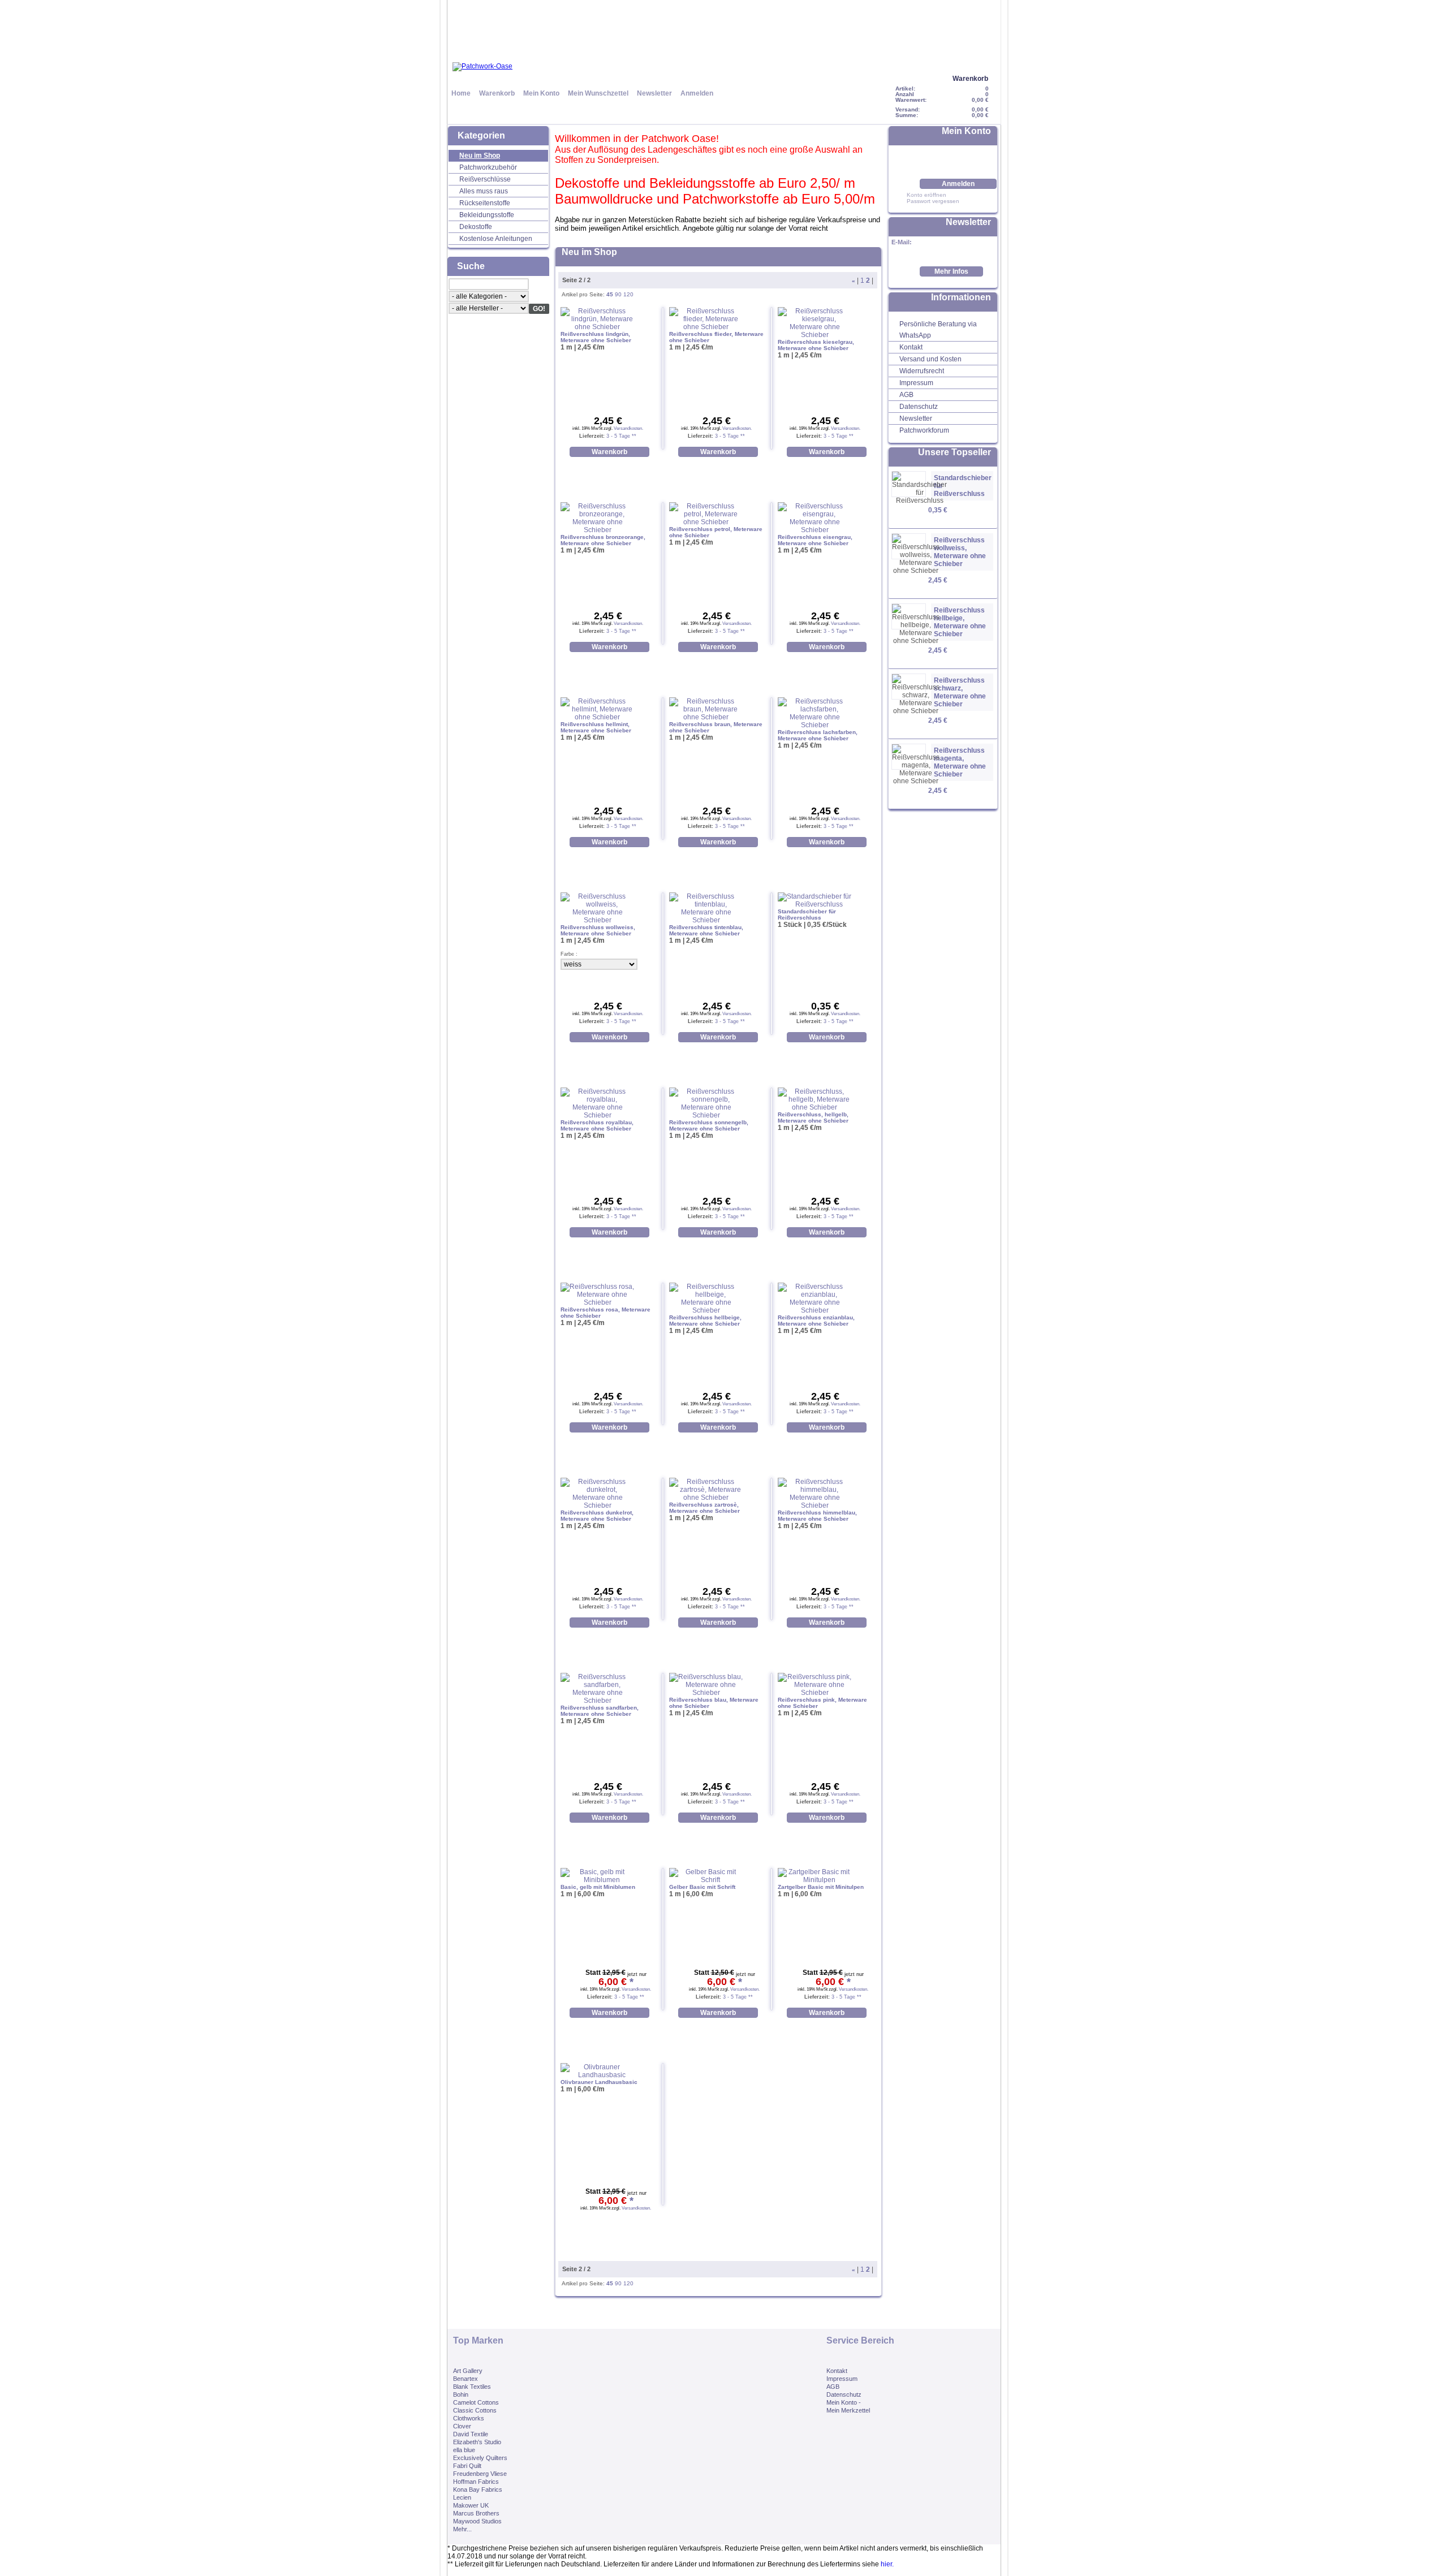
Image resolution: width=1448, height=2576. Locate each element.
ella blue (464, 2450)
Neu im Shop (480, 156)
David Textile (471, 2434)
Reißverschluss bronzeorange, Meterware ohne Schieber (603, 540)
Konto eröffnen (926, 195)
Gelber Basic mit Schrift (702, 1887)
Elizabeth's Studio (477, 2442)
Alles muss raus (484, 191)
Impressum (916, 383)
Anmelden (697, 93)
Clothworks (469, 2418)
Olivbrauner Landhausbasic (599, 2082)
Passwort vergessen (933, 201)
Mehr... (462, 2529)
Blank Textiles (472, 2387)
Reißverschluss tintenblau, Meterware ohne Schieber (706, 930)
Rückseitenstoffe (485, 203)
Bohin (461, 2394)
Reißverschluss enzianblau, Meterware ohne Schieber (816, 1321)
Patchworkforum (924, 430)
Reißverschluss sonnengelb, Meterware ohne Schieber (709, 1125)
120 (628, 294)
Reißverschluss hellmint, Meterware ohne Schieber (596, 727)
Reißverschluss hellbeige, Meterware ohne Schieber (960, 622)
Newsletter (654, 93)
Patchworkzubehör (488, 167)
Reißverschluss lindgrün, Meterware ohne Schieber (596, 337)
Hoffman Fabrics (476, 2482)
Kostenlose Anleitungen (496, 239)
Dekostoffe (476, 227)
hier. (887, 2564)
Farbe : (569, 954)
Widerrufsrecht (922, 371)
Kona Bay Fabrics (478, 2489)
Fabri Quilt (467, 2466)
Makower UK (471, 2505)
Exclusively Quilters (480, 2458)
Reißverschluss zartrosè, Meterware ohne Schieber (704, 1508)
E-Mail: (902, 242)
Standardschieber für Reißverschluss (963, 486)
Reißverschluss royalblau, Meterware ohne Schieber (597, 1125)
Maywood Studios (477, 2521)
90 (618, 294)
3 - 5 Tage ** (620, 436)
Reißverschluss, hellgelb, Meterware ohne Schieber (813, 1117)
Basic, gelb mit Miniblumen (598, 1887)
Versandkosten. (628, 428)
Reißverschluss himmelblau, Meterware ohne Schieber (817, 1516)
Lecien (462, 2497)
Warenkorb (970, 79)
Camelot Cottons (476, 2402)
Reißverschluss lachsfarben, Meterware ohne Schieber (818, 735)
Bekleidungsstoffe (487, 215)
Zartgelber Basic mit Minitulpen (821, 1887)
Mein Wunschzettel (598, 93)
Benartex (466, 2379)
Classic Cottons (475, 2410)
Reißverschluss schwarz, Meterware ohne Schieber (960, 692)
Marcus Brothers (476, 2513)
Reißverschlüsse (485, 179)
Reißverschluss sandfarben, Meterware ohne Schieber (600, 1711)
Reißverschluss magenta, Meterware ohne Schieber (960, 762)
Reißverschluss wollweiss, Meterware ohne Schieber (960, 552)
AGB (906, 395)
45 (610, 294)
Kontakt (911, 347)
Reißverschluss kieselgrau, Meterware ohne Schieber (816, 345)
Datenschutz (919, 407)
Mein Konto (541, 93)
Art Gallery (468, 2371)
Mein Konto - (844, 2402)
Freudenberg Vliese (480, 2474)
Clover (462, 2426)
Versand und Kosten (930, 359)
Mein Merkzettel (848, 2410)
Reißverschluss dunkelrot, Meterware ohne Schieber (597, 1516)
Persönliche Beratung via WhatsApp (938, 330)
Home (461, 93)
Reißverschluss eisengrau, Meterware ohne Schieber (815, 540)
